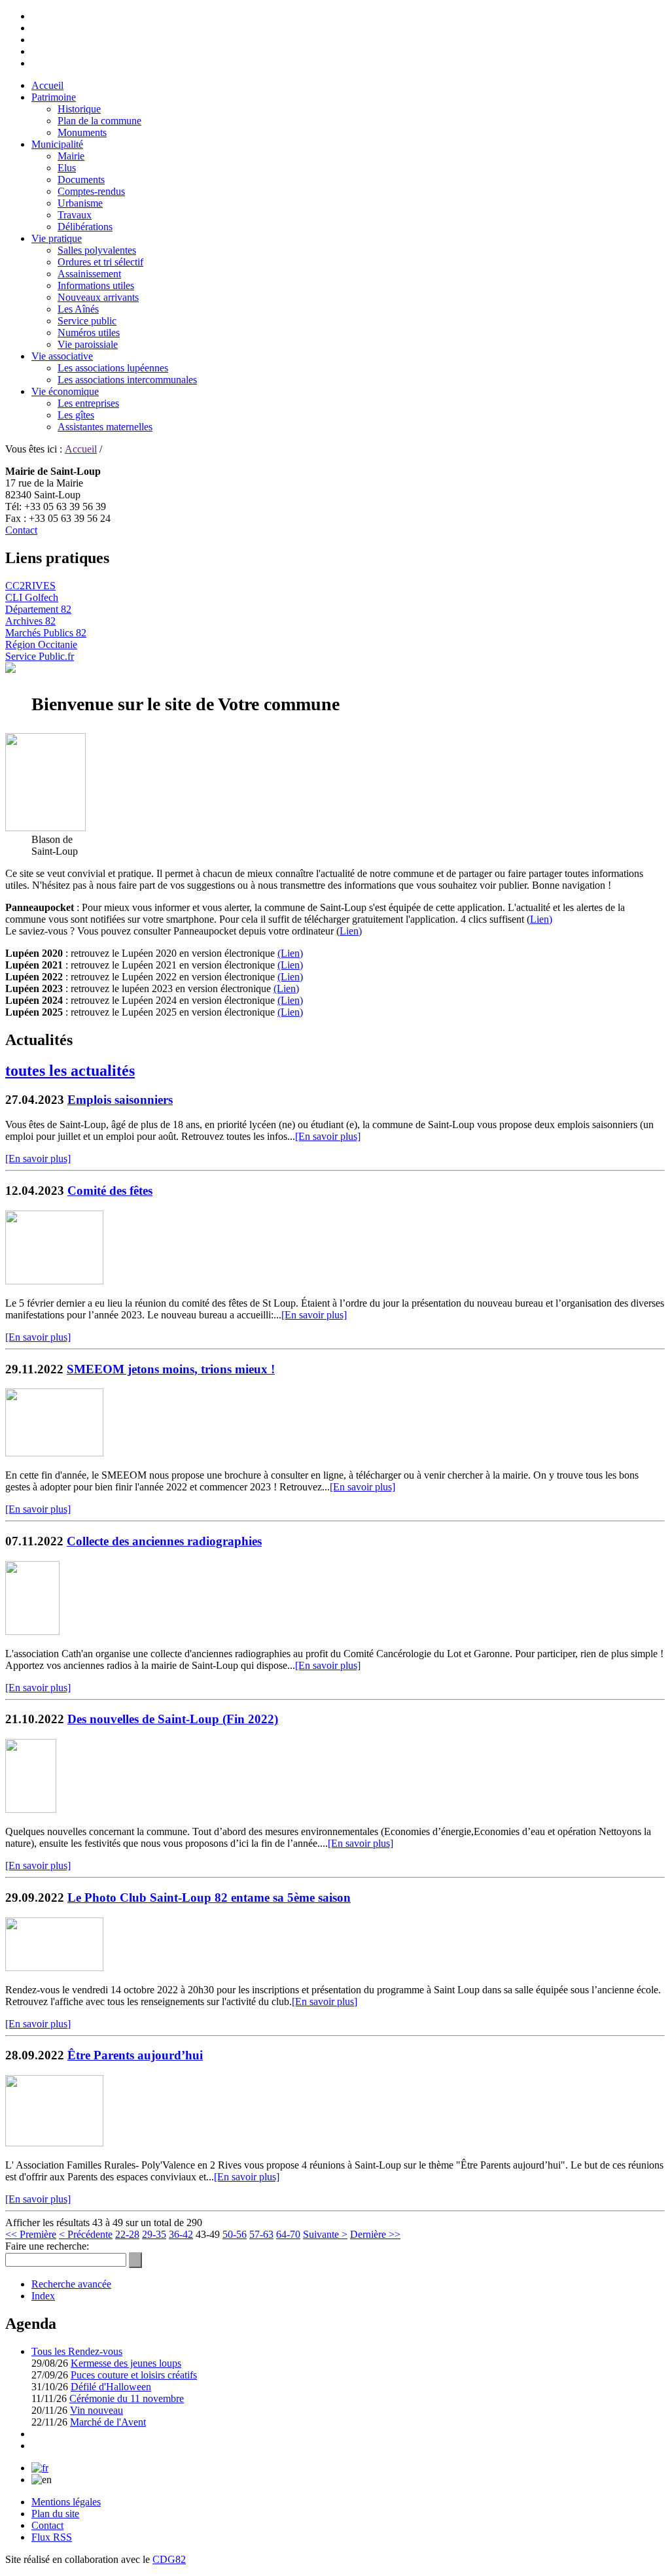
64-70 (288, 2234)
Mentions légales (66, 2502)
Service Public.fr (40, 656)
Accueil (47, 85)
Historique (79, 109)
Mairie (71, 156)
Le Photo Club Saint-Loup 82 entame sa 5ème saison (209, 1898)
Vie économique (65, 391)
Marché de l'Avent (108, 2422)
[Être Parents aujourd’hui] (54, 2143)
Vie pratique (57, 238)
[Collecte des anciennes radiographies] (32, 1631)
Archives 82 (30, 621)
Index (43, 2296)
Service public (87, 321)
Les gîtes (76, 415)
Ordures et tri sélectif (100, 262)
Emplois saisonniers (120, 1100)
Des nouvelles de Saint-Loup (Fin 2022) (173, 1719)
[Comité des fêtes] (54, 1281)
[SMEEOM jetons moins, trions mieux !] (54, 1453)
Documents (81, 180)
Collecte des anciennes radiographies (164, 1541)
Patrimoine (54, 97)
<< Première (31, 2234)
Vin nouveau (97, 2410)
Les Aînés (78, 309)
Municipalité (57, 144)
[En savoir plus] (328, 1136)
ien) (295, 1012)
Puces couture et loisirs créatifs (134, 2375)
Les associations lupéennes (113, 368)
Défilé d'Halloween (111, 2387)
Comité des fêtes (110, 1191)
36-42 (181, 2234)
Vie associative (62, 356)
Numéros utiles (89, 333)
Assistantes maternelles (105, 427)
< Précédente (86, 2234)
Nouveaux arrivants (98, 297)
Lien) (541, 919)
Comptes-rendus (91, 191)
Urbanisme (80, 203)
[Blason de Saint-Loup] (45, 828)
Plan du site (55, 2514)
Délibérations (85, 227)
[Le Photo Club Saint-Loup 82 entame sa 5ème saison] (54, 1967)
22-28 (127, 2234)
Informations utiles (96, 285)
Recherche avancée (71, 2284)
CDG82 (169, 2559)
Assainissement (89, 274)
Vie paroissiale (88, 344)
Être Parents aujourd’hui (135, 2055)
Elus (67, 168)
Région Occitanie (41, 644)
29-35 (154, 2234)
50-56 (235, 2234)
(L (282, 1012)
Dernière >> (375, 2234)
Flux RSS (52, 2537)
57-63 (261, 2234)
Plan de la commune (99, 121)
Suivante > (325, 2234)
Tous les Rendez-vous (77, 2351)
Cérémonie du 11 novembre (127, 2398)
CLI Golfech (32, 597)
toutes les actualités (70, 1071)
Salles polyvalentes (97, 250)
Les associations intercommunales (127, 380)
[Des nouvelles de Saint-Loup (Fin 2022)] (31, 1809)
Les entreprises (88, 403)
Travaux (75, 215)
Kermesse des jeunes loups (126, 2363)
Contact (21, 530)
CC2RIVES (30, 586)
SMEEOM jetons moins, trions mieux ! (171, 1369)
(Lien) (290, 953)
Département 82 (38, 609)
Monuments (82, 132)
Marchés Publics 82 (46, 633)
